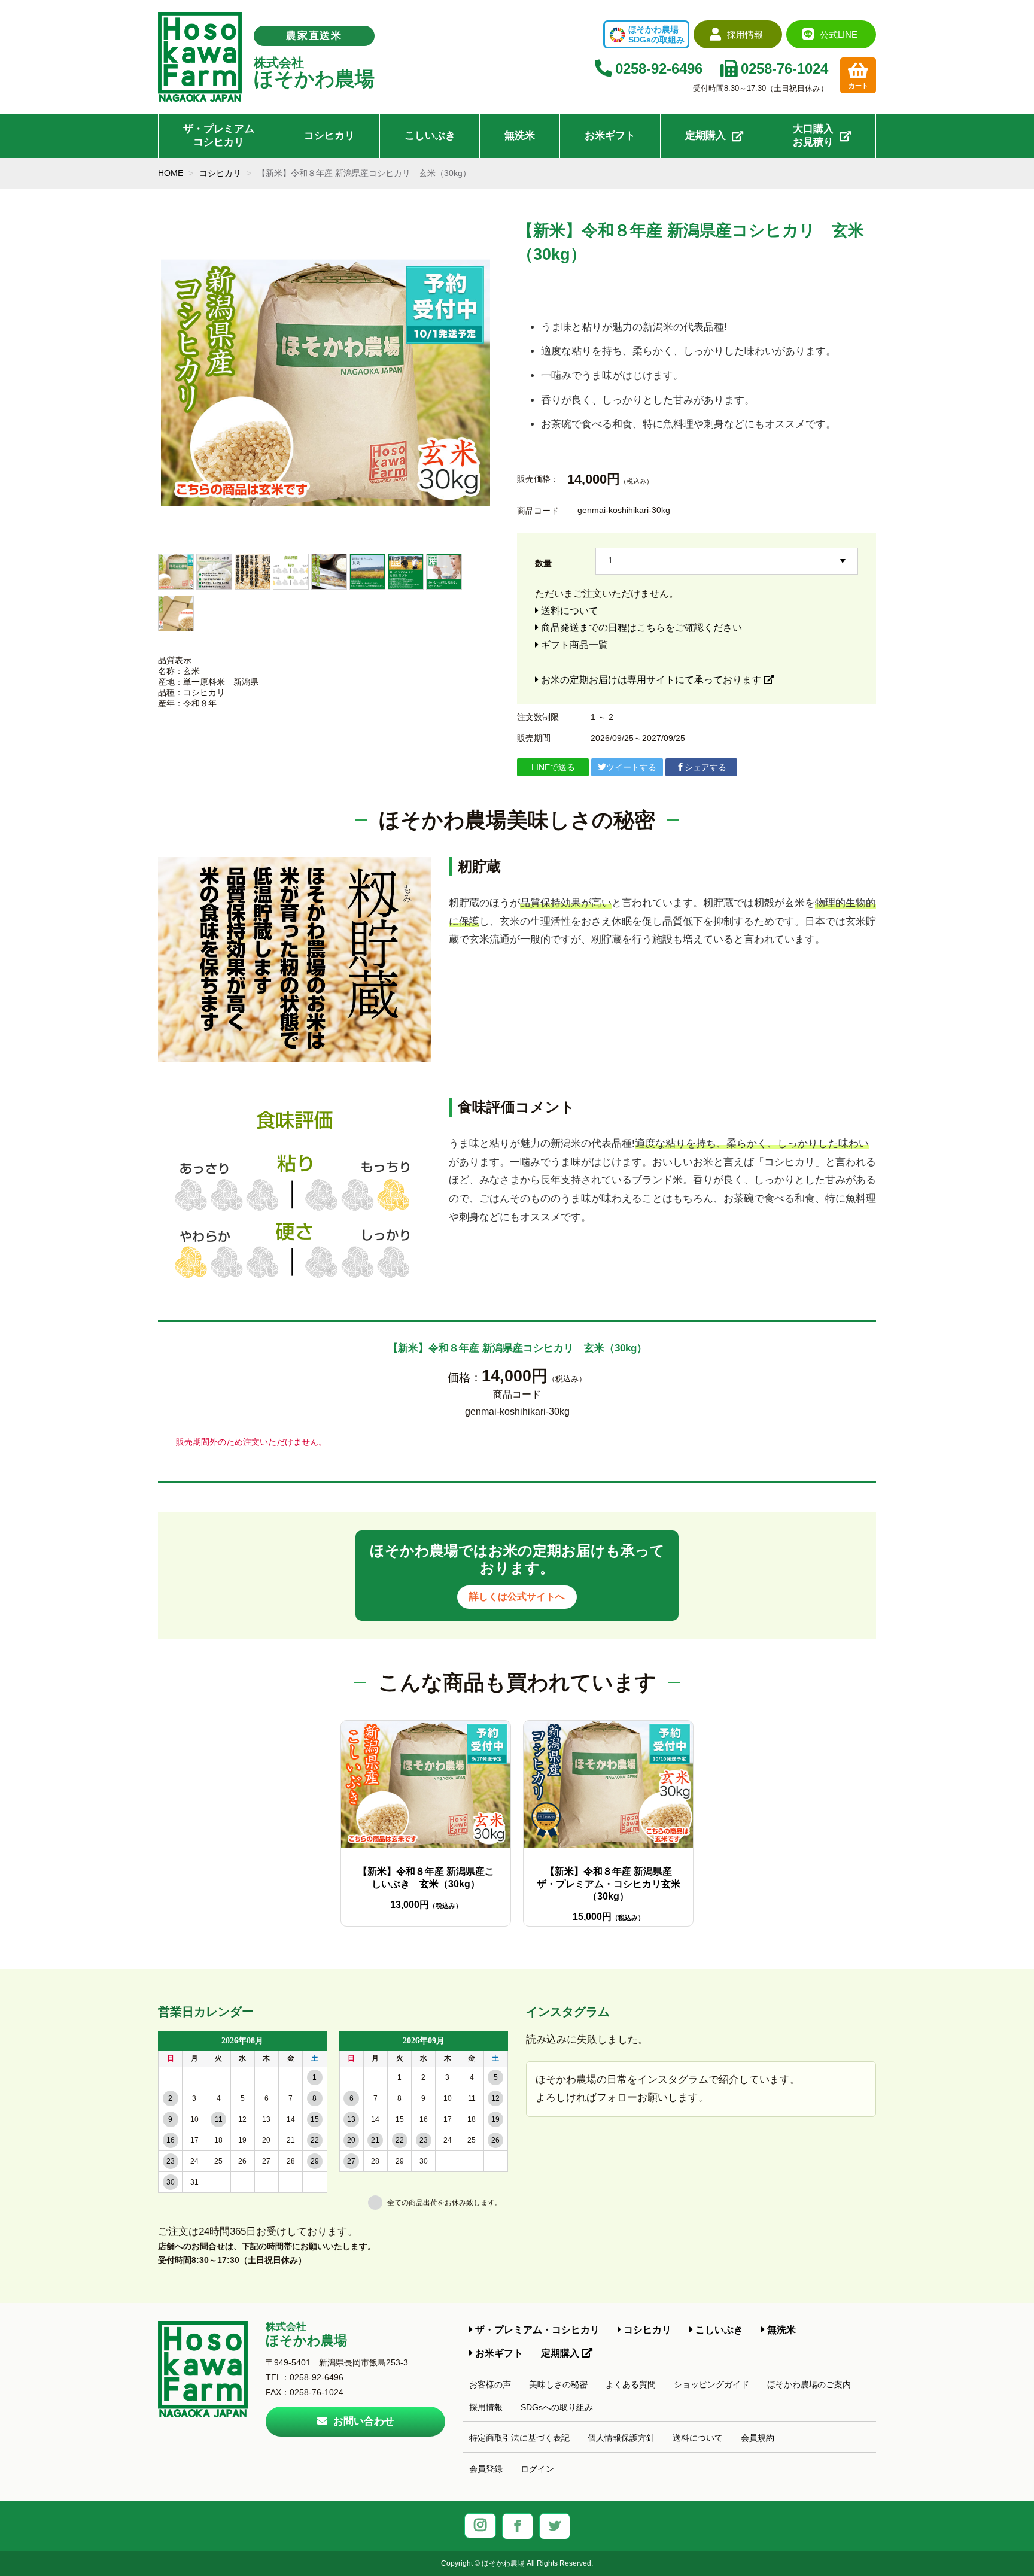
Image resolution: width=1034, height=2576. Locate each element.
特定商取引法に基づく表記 (519, 2438)
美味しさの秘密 (558, 2384)
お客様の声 (490, 2384)
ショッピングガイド (711, 2384)
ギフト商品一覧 (573, 645)
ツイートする (631, 767)
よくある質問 (631, 2384)
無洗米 (520, 136)
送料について (568, 611)
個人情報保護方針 (621, 2438)
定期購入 (705, 136)
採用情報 (486, 2407)
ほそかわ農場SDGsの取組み (656, 34)
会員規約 (758, 2438)
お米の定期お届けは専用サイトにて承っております (651, 680)
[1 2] (727, 560)
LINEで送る (553, 767)
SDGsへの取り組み (557, 2407)
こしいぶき (430, 136)
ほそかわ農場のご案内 (809, 2384)
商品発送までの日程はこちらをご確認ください (640, 628)
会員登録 (486, 2469)
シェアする (705, 767)
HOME (171, 173)
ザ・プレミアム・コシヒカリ (536, 2329)
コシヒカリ (329, 136)
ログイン (537, 2469)
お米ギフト (610, 136)
